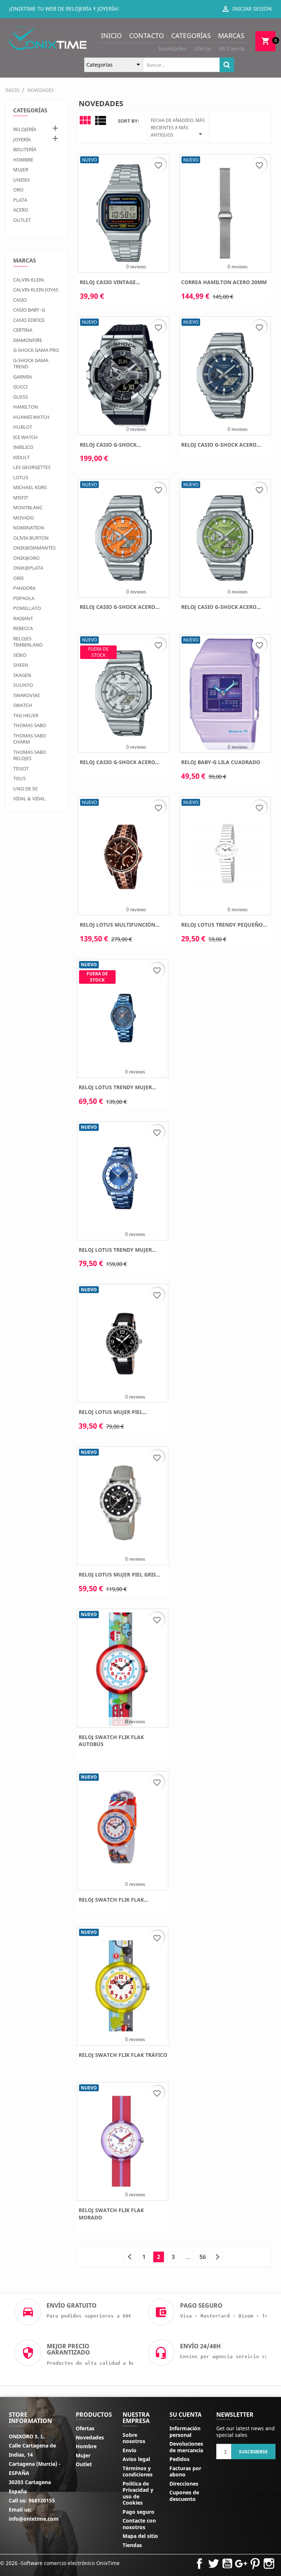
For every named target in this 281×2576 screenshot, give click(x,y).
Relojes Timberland (28, 642)
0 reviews (136, 267)
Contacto (147, 36)
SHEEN (21, 665)
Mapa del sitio (140, 2536)
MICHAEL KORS (30, 487)
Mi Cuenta (232, 49)
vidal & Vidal (29, 799)
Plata (20, 200)
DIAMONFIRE (28, 340)
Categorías (191, 36)
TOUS (19, 778)
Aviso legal (136, 2459)
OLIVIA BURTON (31, 538)
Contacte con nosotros (139, 2524)
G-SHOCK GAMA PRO (36, 350)
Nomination (29, 528)
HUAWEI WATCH (31, 417)
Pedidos (179, 2459)
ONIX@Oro (26, 558)
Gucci (20, 387)
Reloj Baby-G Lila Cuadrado (221, 762)
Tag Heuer (26, 715)
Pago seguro (138, 2512)
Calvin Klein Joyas (36, 290)
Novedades (173, 49)
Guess (20, 397)
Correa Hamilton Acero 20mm (224, 282)
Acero (21, 210)
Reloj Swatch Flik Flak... (113, 1900)
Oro (18, 190)
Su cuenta (186, 2415)
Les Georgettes (32, 467)
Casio (20, 300)
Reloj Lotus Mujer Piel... (113, 1412)
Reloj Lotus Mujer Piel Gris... (119, 1574)
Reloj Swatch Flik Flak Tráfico (123, 2055)
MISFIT (21, 498)
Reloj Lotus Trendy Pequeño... (224, 925)
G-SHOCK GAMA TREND (31, 364)
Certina (23, 330)
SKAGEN (22, 675)
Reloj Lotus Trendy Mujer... (117, 1087)
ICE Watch (25, 437)
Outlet (22, 220)
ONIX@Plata (28, 568)
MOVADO (24, 518)
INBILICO (23, 447)
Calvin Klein (29, 280)
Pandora (24, 588)
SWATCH (23, 705)
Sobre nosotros (134, 2438)
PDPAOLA (24, 598)
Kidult (21, 457)
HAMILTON (26, 407)
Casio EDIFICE (29, 320)
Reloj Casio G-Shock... (110, 445)
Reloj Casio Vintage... (110, 282)
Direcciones (184, 2484)
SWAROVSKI (26, 695)
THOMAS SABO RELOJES (30, 755)
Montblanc (28, 507)
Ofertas (203, 49)
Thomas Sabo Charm (30, 739)
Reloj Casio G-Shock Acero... (221, 445)
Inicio (111, 36)
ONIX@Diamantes (34, 548)
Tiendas (132, 2545)
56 (203, 2257)
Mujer (21, 170)
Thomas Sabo (30, 725)
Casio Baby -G (29, 310)
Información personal (185, 2432)
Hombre (23, 160)
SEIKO (20, 655)
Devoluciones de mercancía (186, 2447)
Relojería (25, 129)
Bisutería (25, 149)
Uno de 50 (25, 789)
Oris (18, 578)
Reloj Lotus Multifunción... (120, 925)
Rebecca (23, 628)
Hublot (23, 427)
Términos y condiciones (138, 2471)
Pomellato (27, 608)
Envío (130, 2450)
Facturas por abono (185, 2471)
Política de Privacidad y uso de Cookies (138, 2493)
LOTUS (21, 477)
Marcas (231, 36)
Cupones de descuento (184, 2496)
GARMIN (23, 377)
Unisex (22, 180)
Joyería (22, 139)
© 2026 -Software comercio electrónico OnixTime (60, 2563)
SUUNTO (23, 685)
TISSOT (21, 768)
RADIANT (23, 618)
